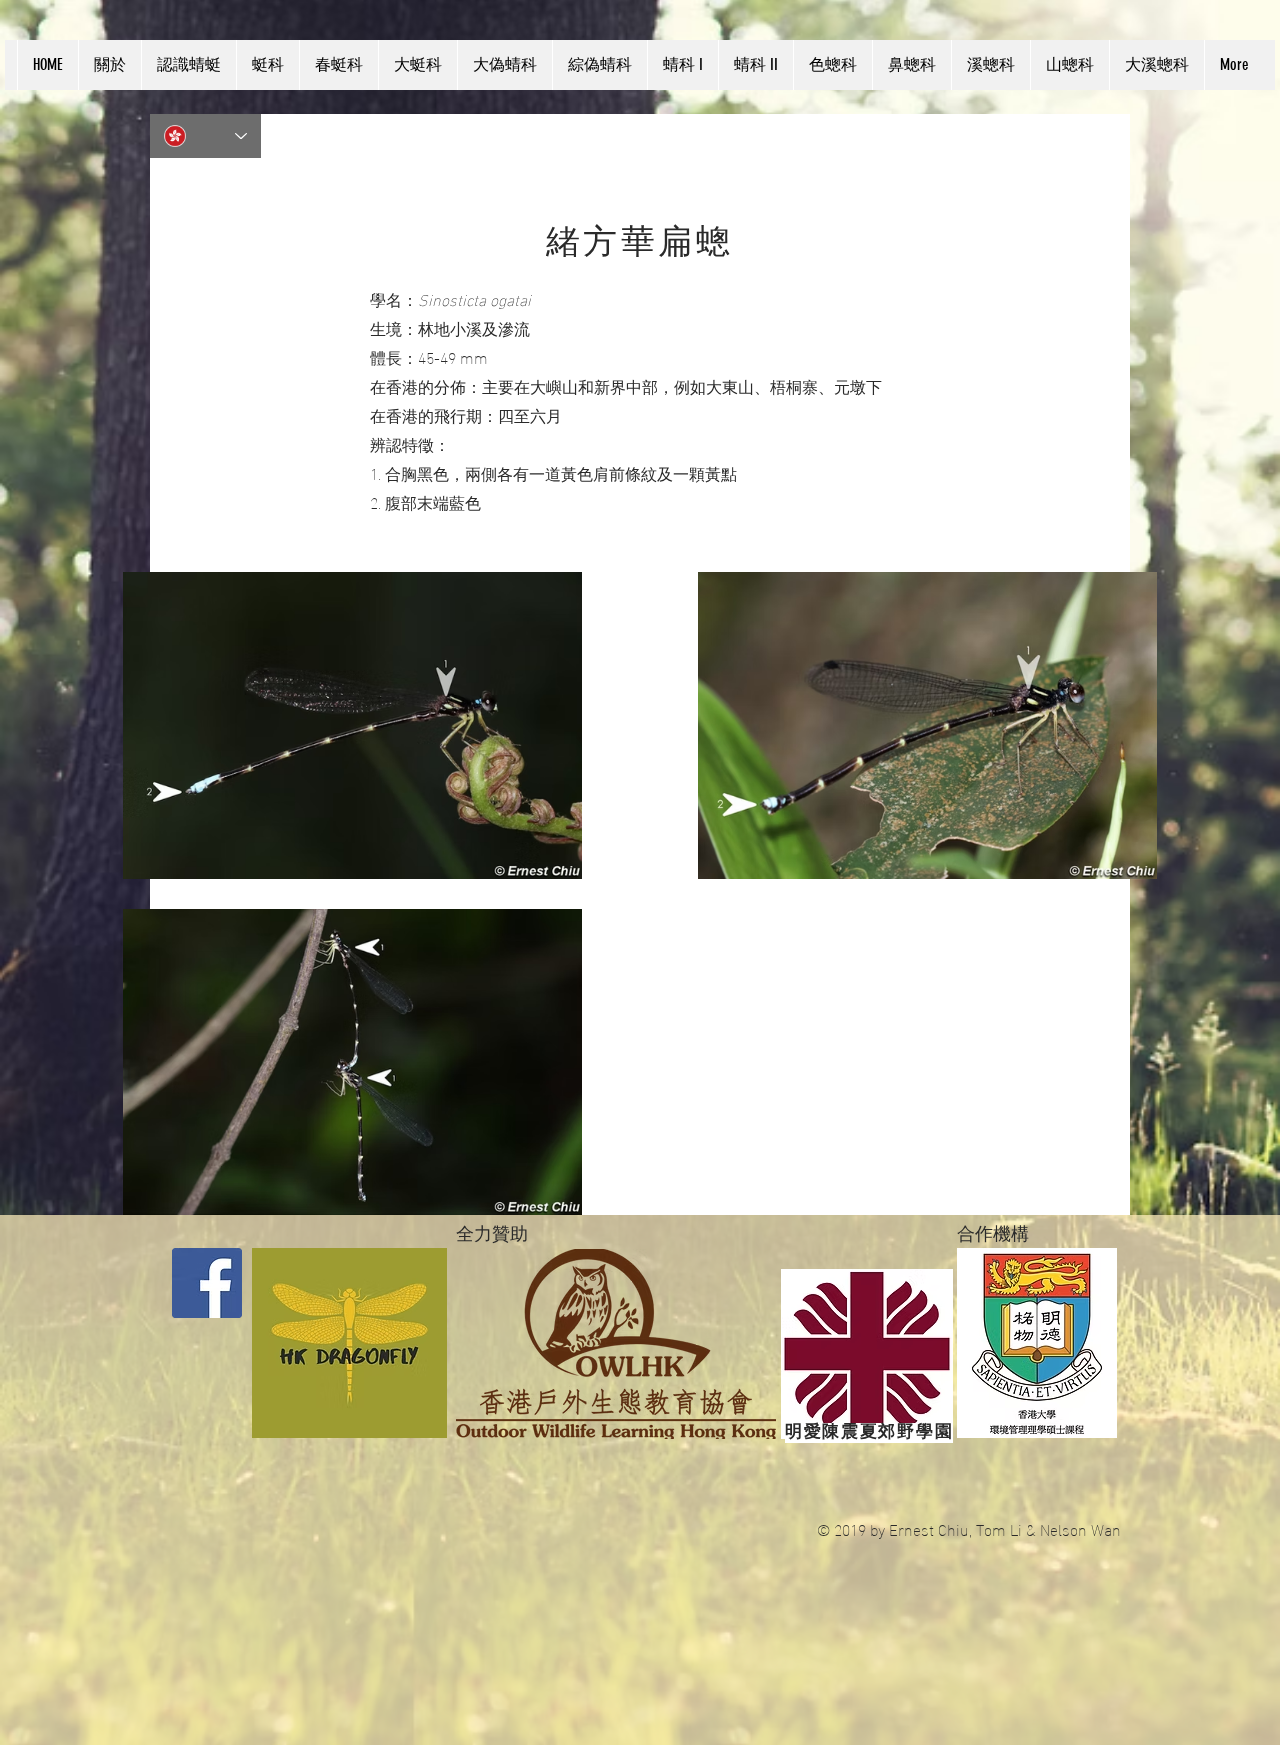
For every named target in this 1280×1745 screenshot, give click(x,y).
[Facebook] (207, 1283)
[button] (188, 65)
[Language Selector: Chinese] (205, 136)
